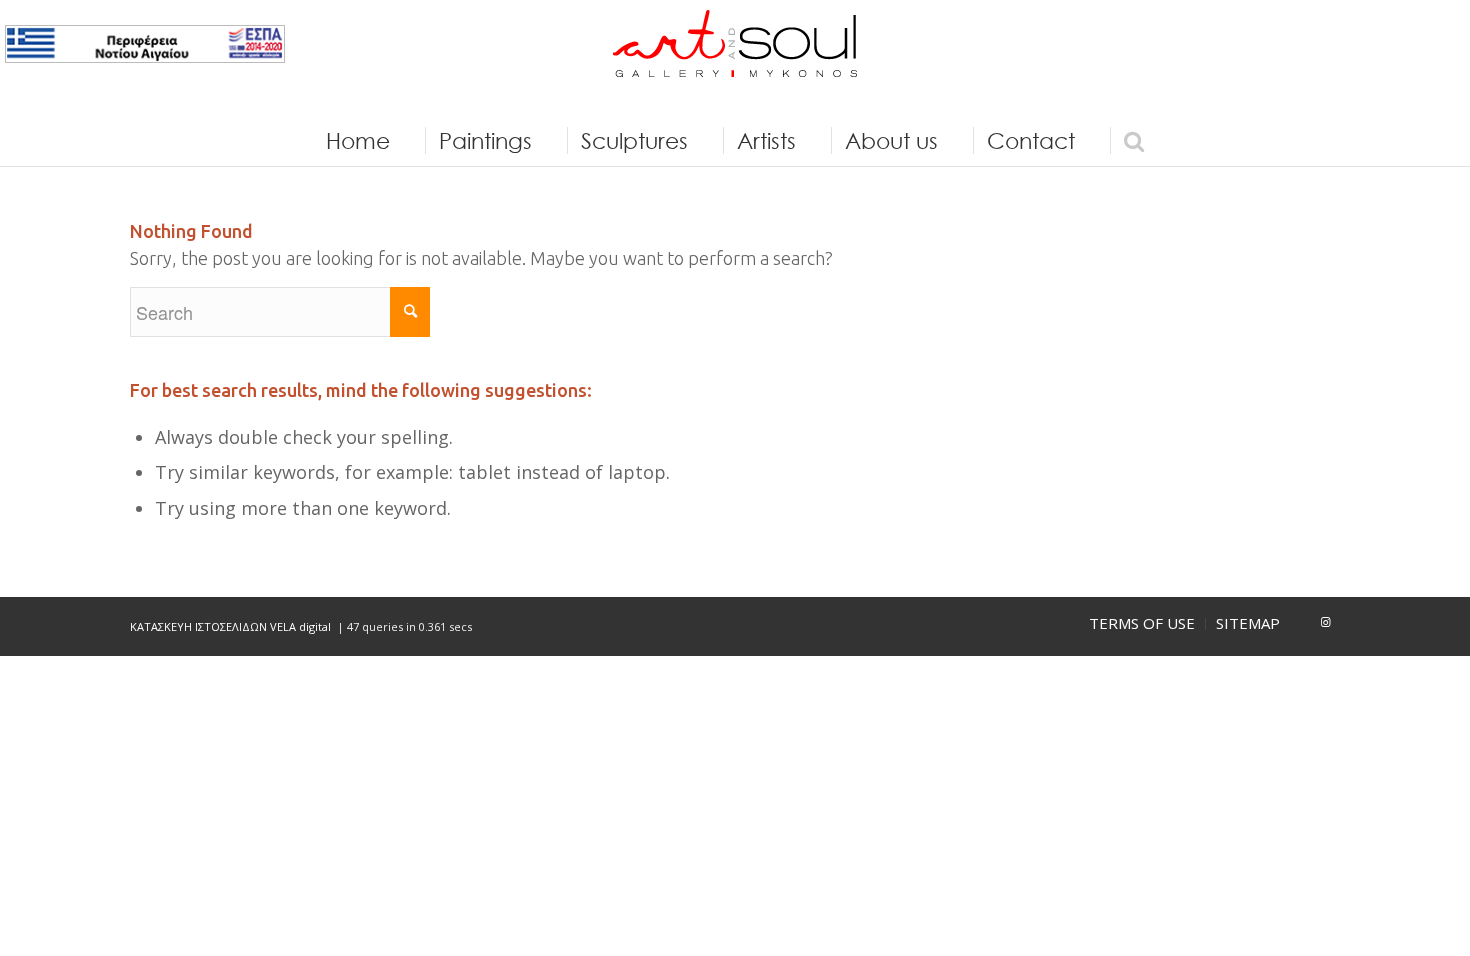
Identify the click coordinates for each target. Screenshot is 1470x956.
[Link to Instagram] (1325, 622)
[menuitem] (358, 141)
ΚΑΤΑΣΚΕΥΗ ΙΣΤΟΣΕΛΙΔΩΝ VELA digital (232, 626)
